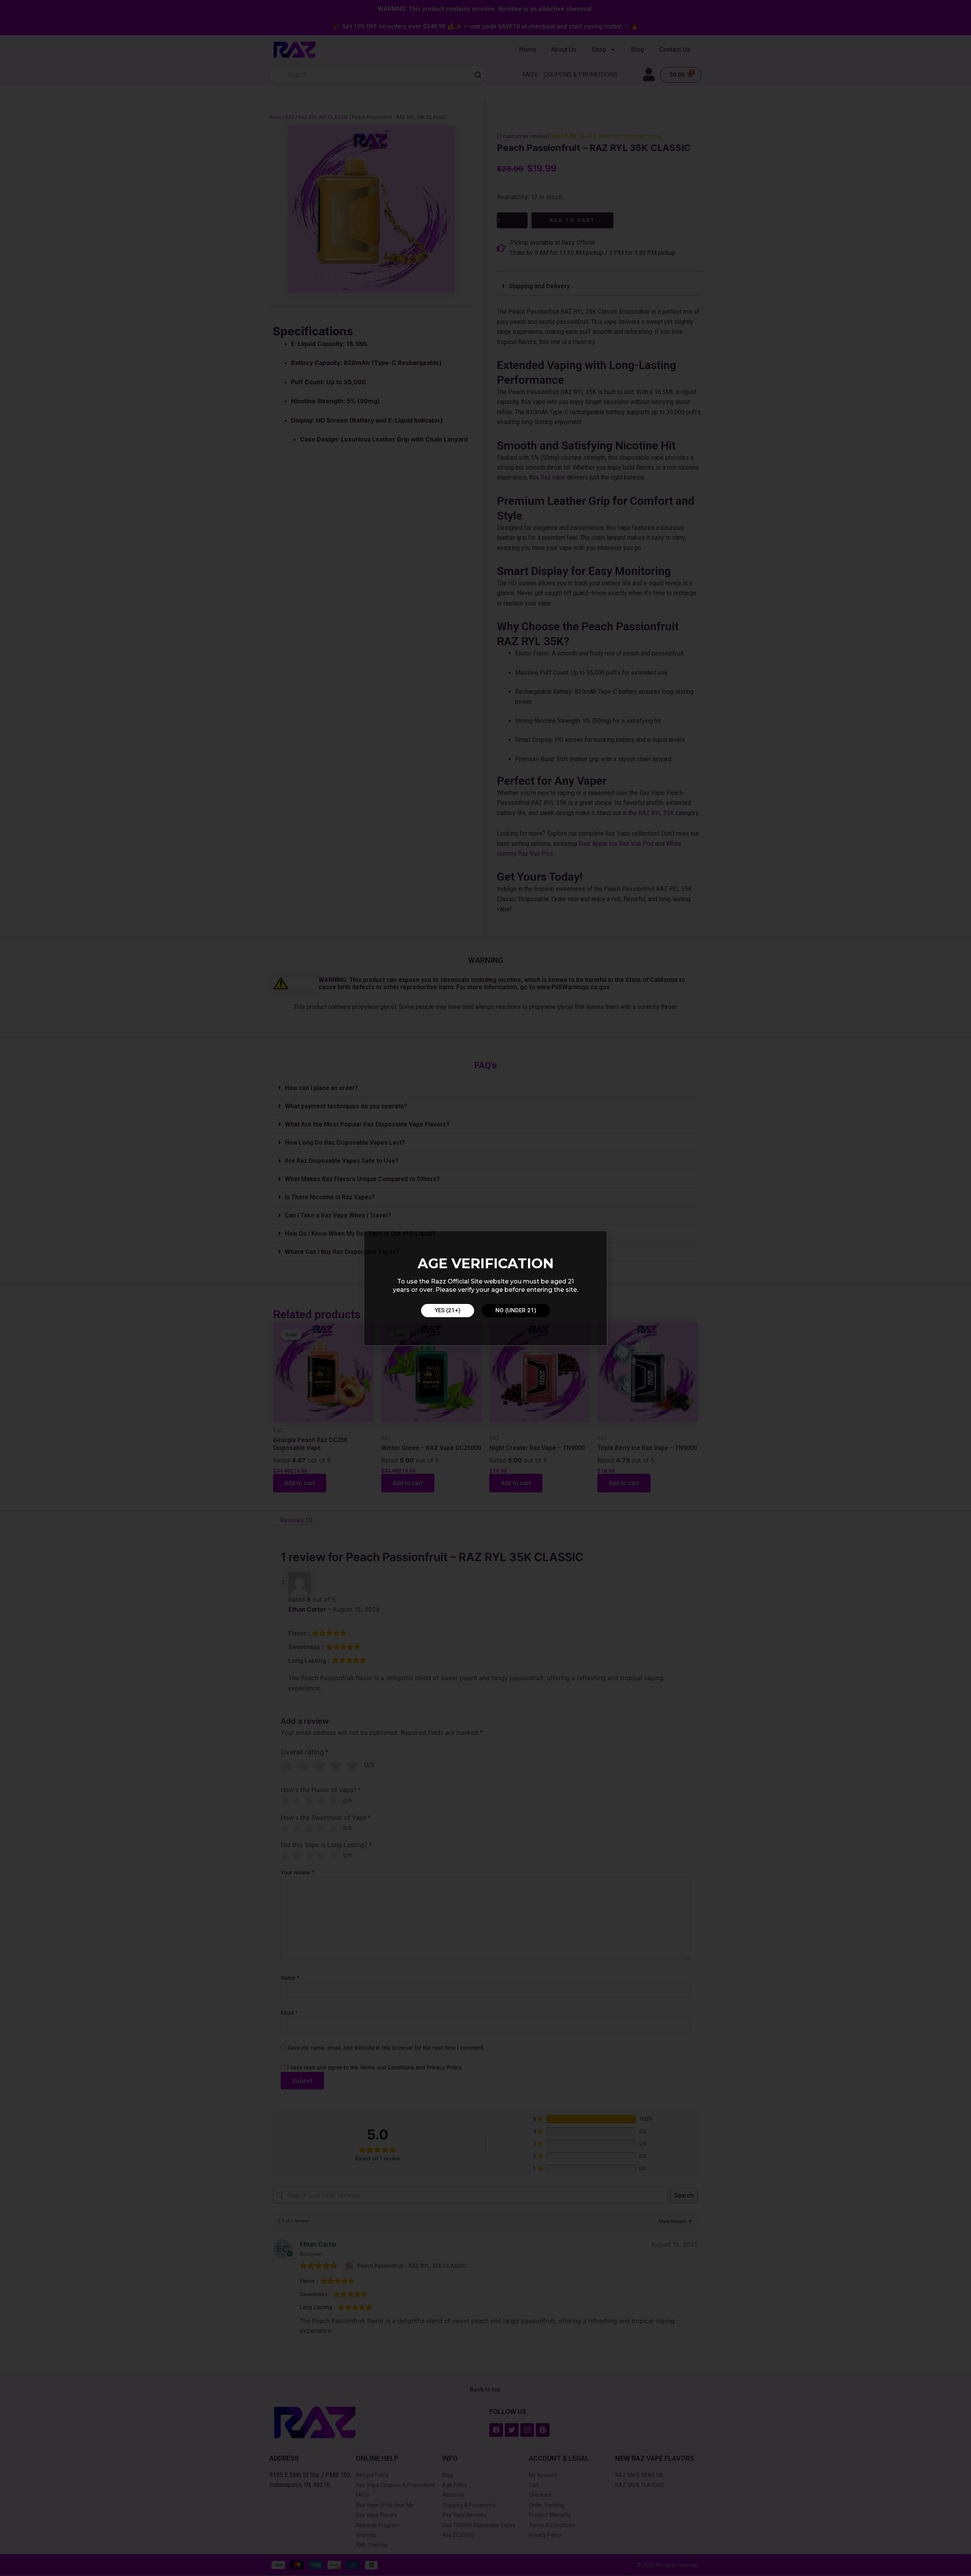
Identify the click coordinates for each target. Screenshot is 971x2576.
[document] (485, 1288)
